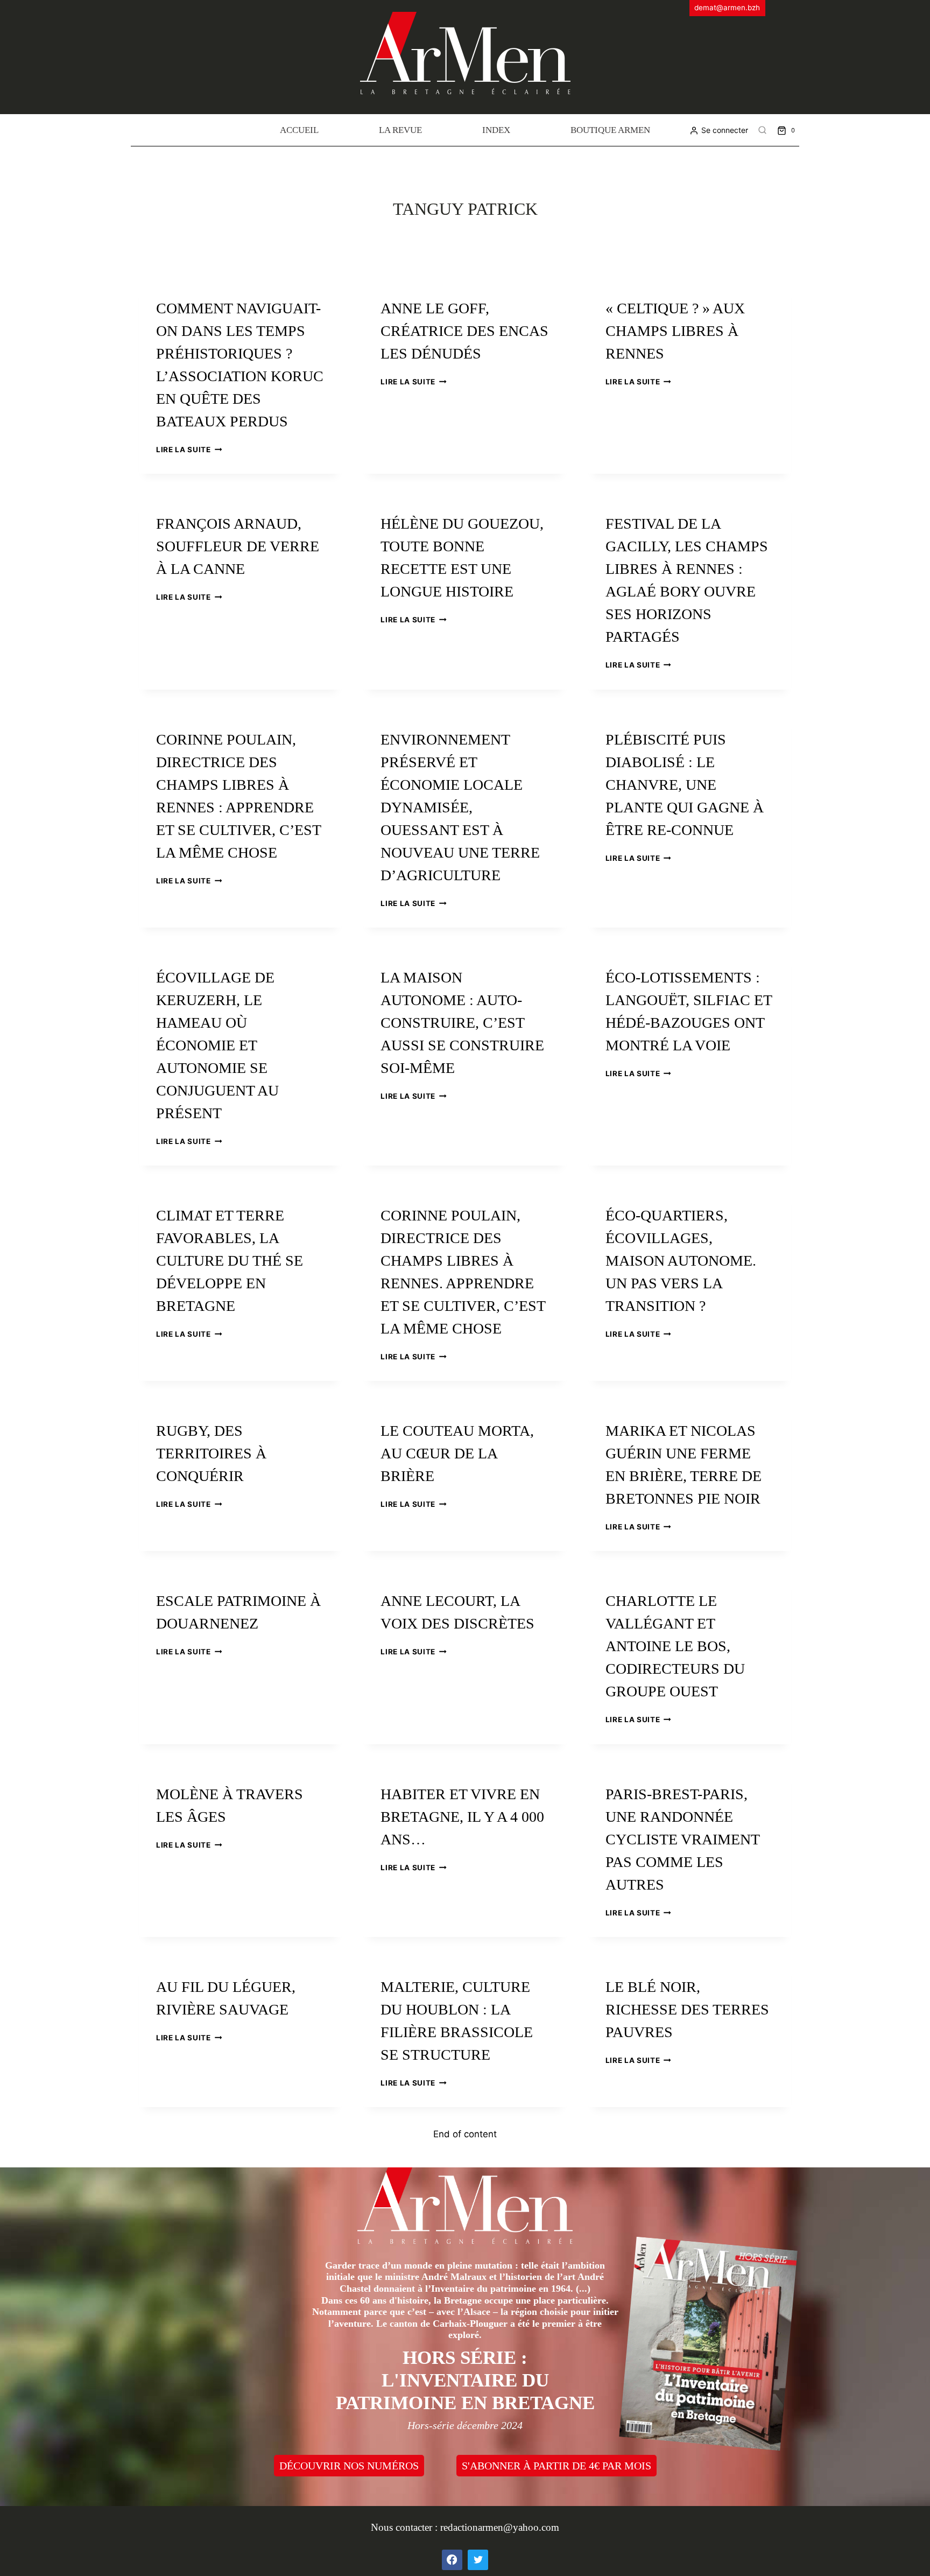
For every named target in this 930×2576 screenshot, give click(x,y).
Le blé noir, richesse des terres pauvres (687, 2009)
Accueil (299, 130)
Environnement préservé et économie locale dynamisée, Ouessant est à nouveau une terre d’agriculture (460, 807)
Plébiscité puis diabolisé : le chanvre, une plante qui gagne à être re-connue (685, 785)
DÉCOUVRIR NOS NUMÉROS (349, 2466)
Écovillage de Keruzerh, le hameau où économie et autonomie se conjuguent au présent (217, 1045)
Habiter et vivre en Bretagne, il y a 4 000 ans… (462, 1817)
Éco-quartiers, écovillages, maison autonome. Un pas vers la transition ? (681, 1261)
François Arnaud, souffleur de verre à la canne (238, 546)
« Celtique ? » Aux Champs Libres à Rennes (675, 331)
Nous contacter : (406, 2527)
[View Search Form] (763, 130)
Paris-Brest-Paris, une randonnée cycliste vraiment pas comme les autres (682, 1839)
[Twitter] (478, 2560)
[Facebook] (452, 2560)
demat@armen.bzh (727, 8)
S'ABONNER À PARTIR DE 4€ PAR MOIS (556, 2466)
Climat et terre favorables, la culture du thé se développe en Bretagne (230, 1261)
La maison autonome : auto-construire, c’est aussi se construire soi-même (462, 1023)
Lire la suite (189, 450)
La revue (400, 130)
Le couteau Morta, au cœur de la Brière (457, 1453)
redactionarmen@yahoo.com (500, 2527)
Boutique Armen (610, 130)
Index (496, 130)
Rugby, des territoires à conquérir (211, 1453)
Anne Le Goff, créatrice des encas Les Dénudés (464, 331)
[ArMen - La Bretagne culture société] (465, 53)
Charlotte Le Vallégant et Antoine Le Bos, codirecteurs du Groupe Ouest (675, 1646)
